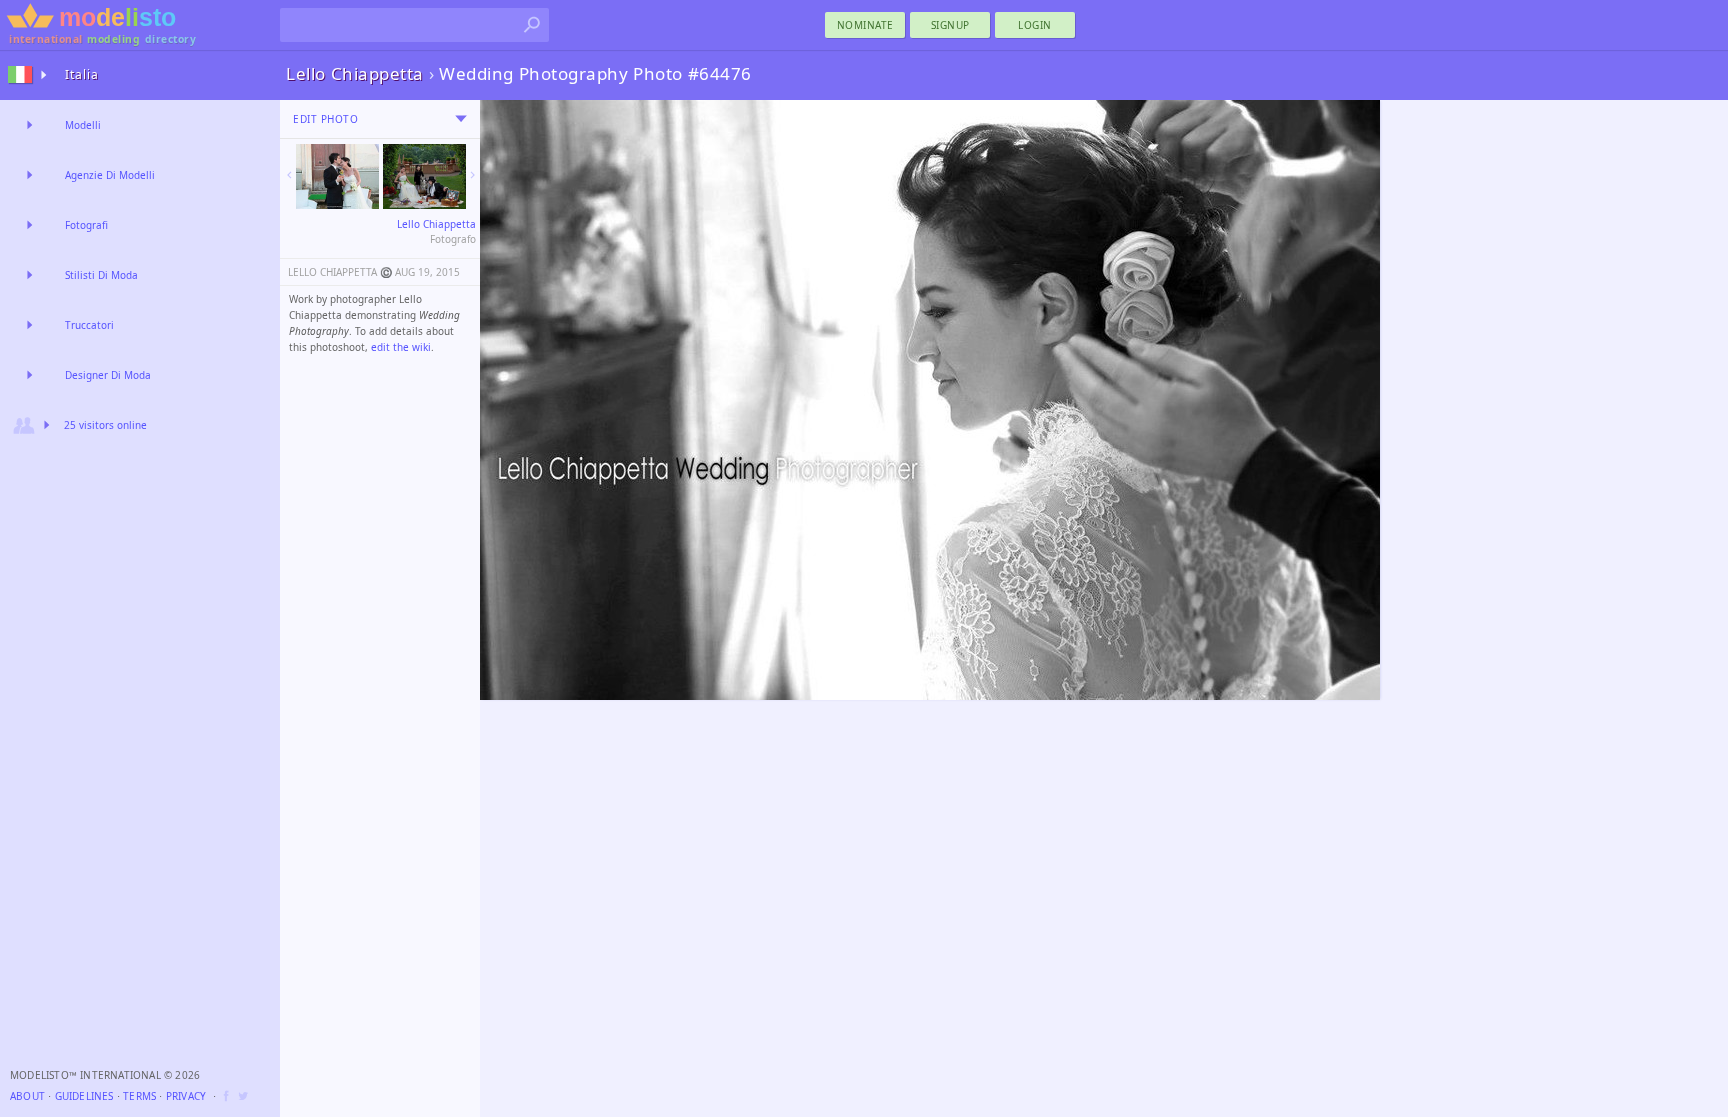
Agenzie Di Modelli (110, 175)
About (27, 1096)
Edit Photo (325, 119)
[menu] (461, 119)
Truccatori (89, 325)
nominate (865, 25)
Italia (82, 74)
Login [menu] (1035, 25)
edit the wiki (401, 347)
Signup (950, 25)
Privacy (186, 1096)
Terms (139, 1096)
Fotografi (86, 225)
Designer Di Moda (108, 375)
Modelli (83, 125)
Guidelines (84, 1096)
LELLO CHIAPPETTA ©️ (340, 272)
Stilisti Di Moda (101, 275)
